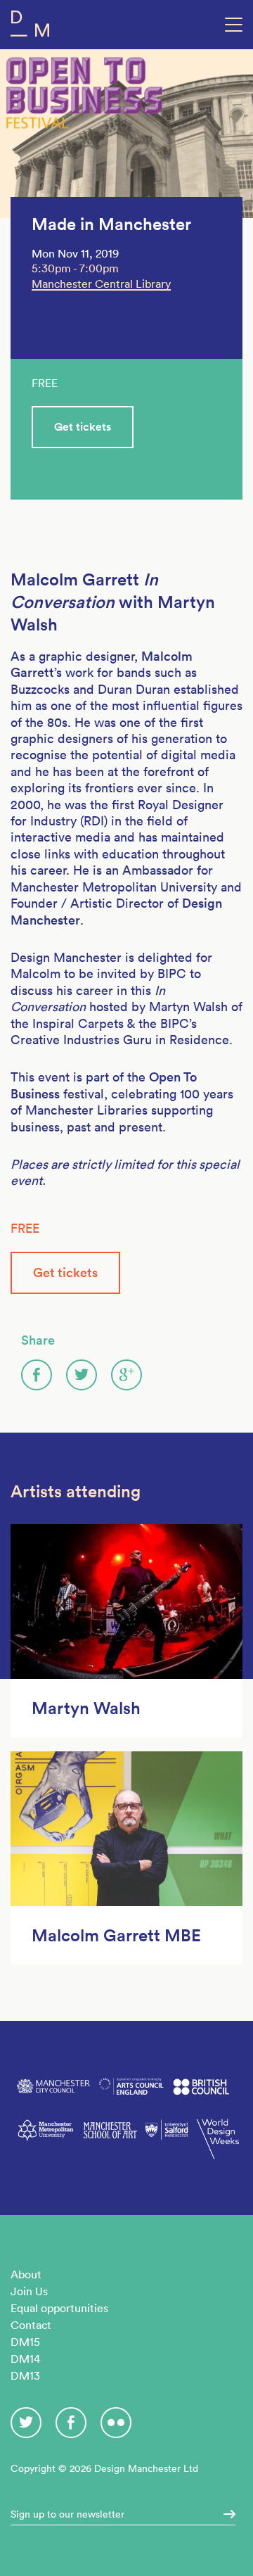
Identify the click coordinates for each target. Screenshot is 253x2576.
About (26, 2274)
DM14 (25, 2359)
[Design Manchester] (30, 26)
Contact (31, 2325)
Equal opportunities (59, 2308)
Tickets (154, 418)
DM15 (25, 2342)
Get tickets (83, 427)
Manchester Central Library (101, 284)
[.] (225, 2514)
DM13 (25, 2375)
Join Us (29, 2291)
